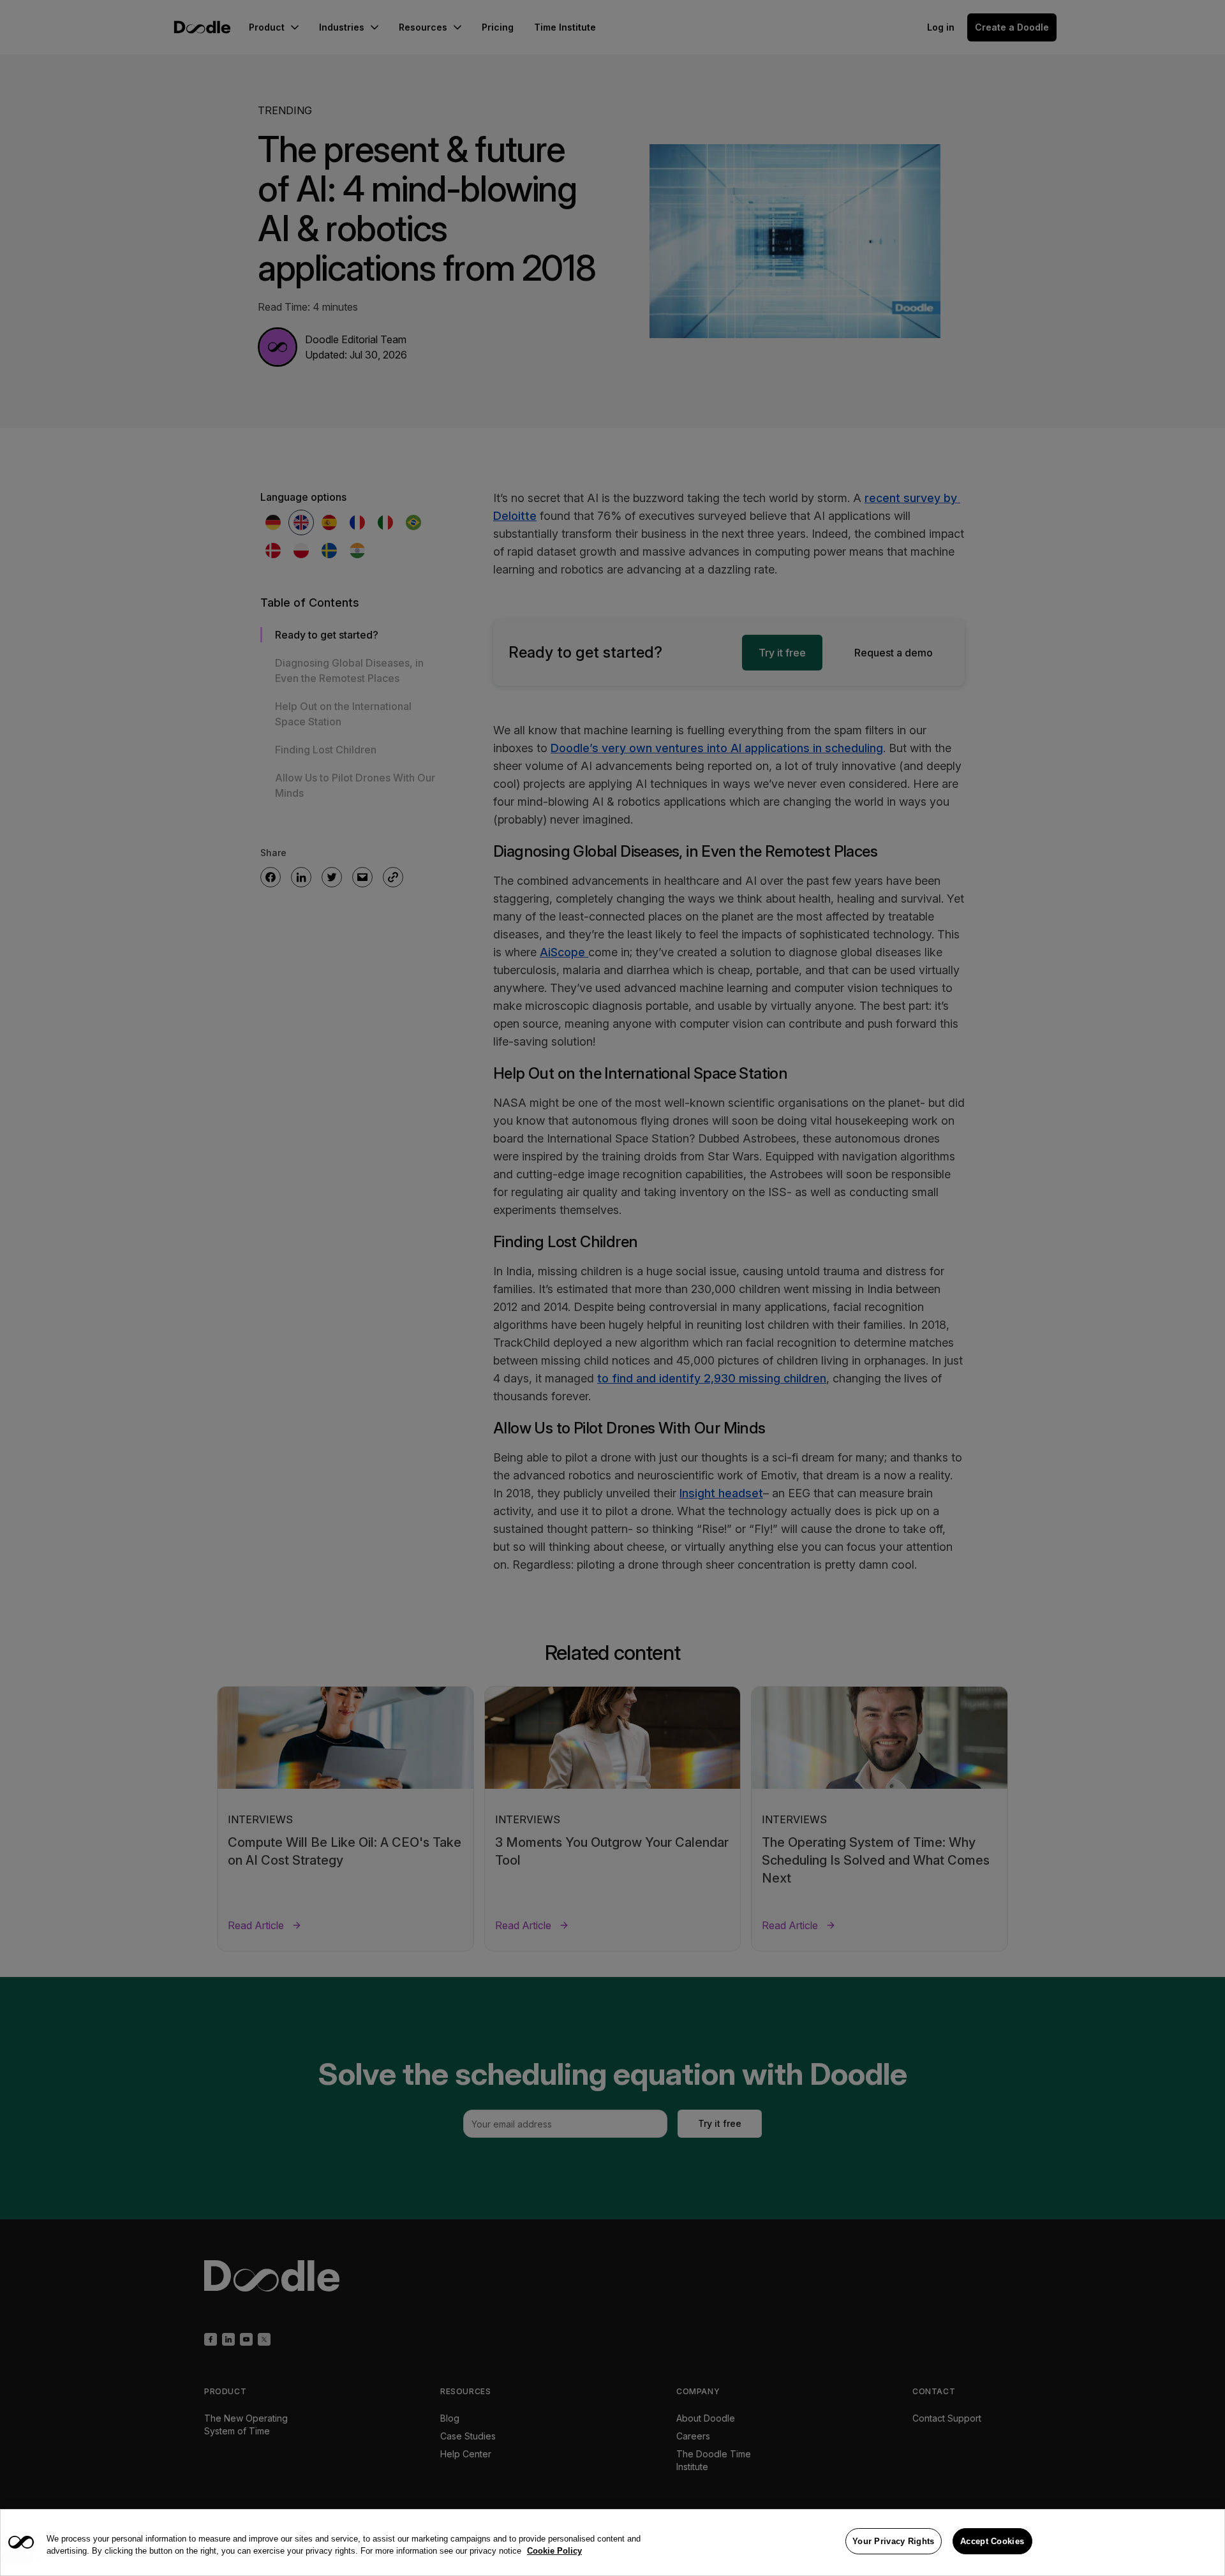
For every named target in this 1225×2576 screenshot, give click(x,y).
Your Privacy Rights (894, 2541)
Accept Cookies (992, 2541)
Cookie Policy (554, 2551)
